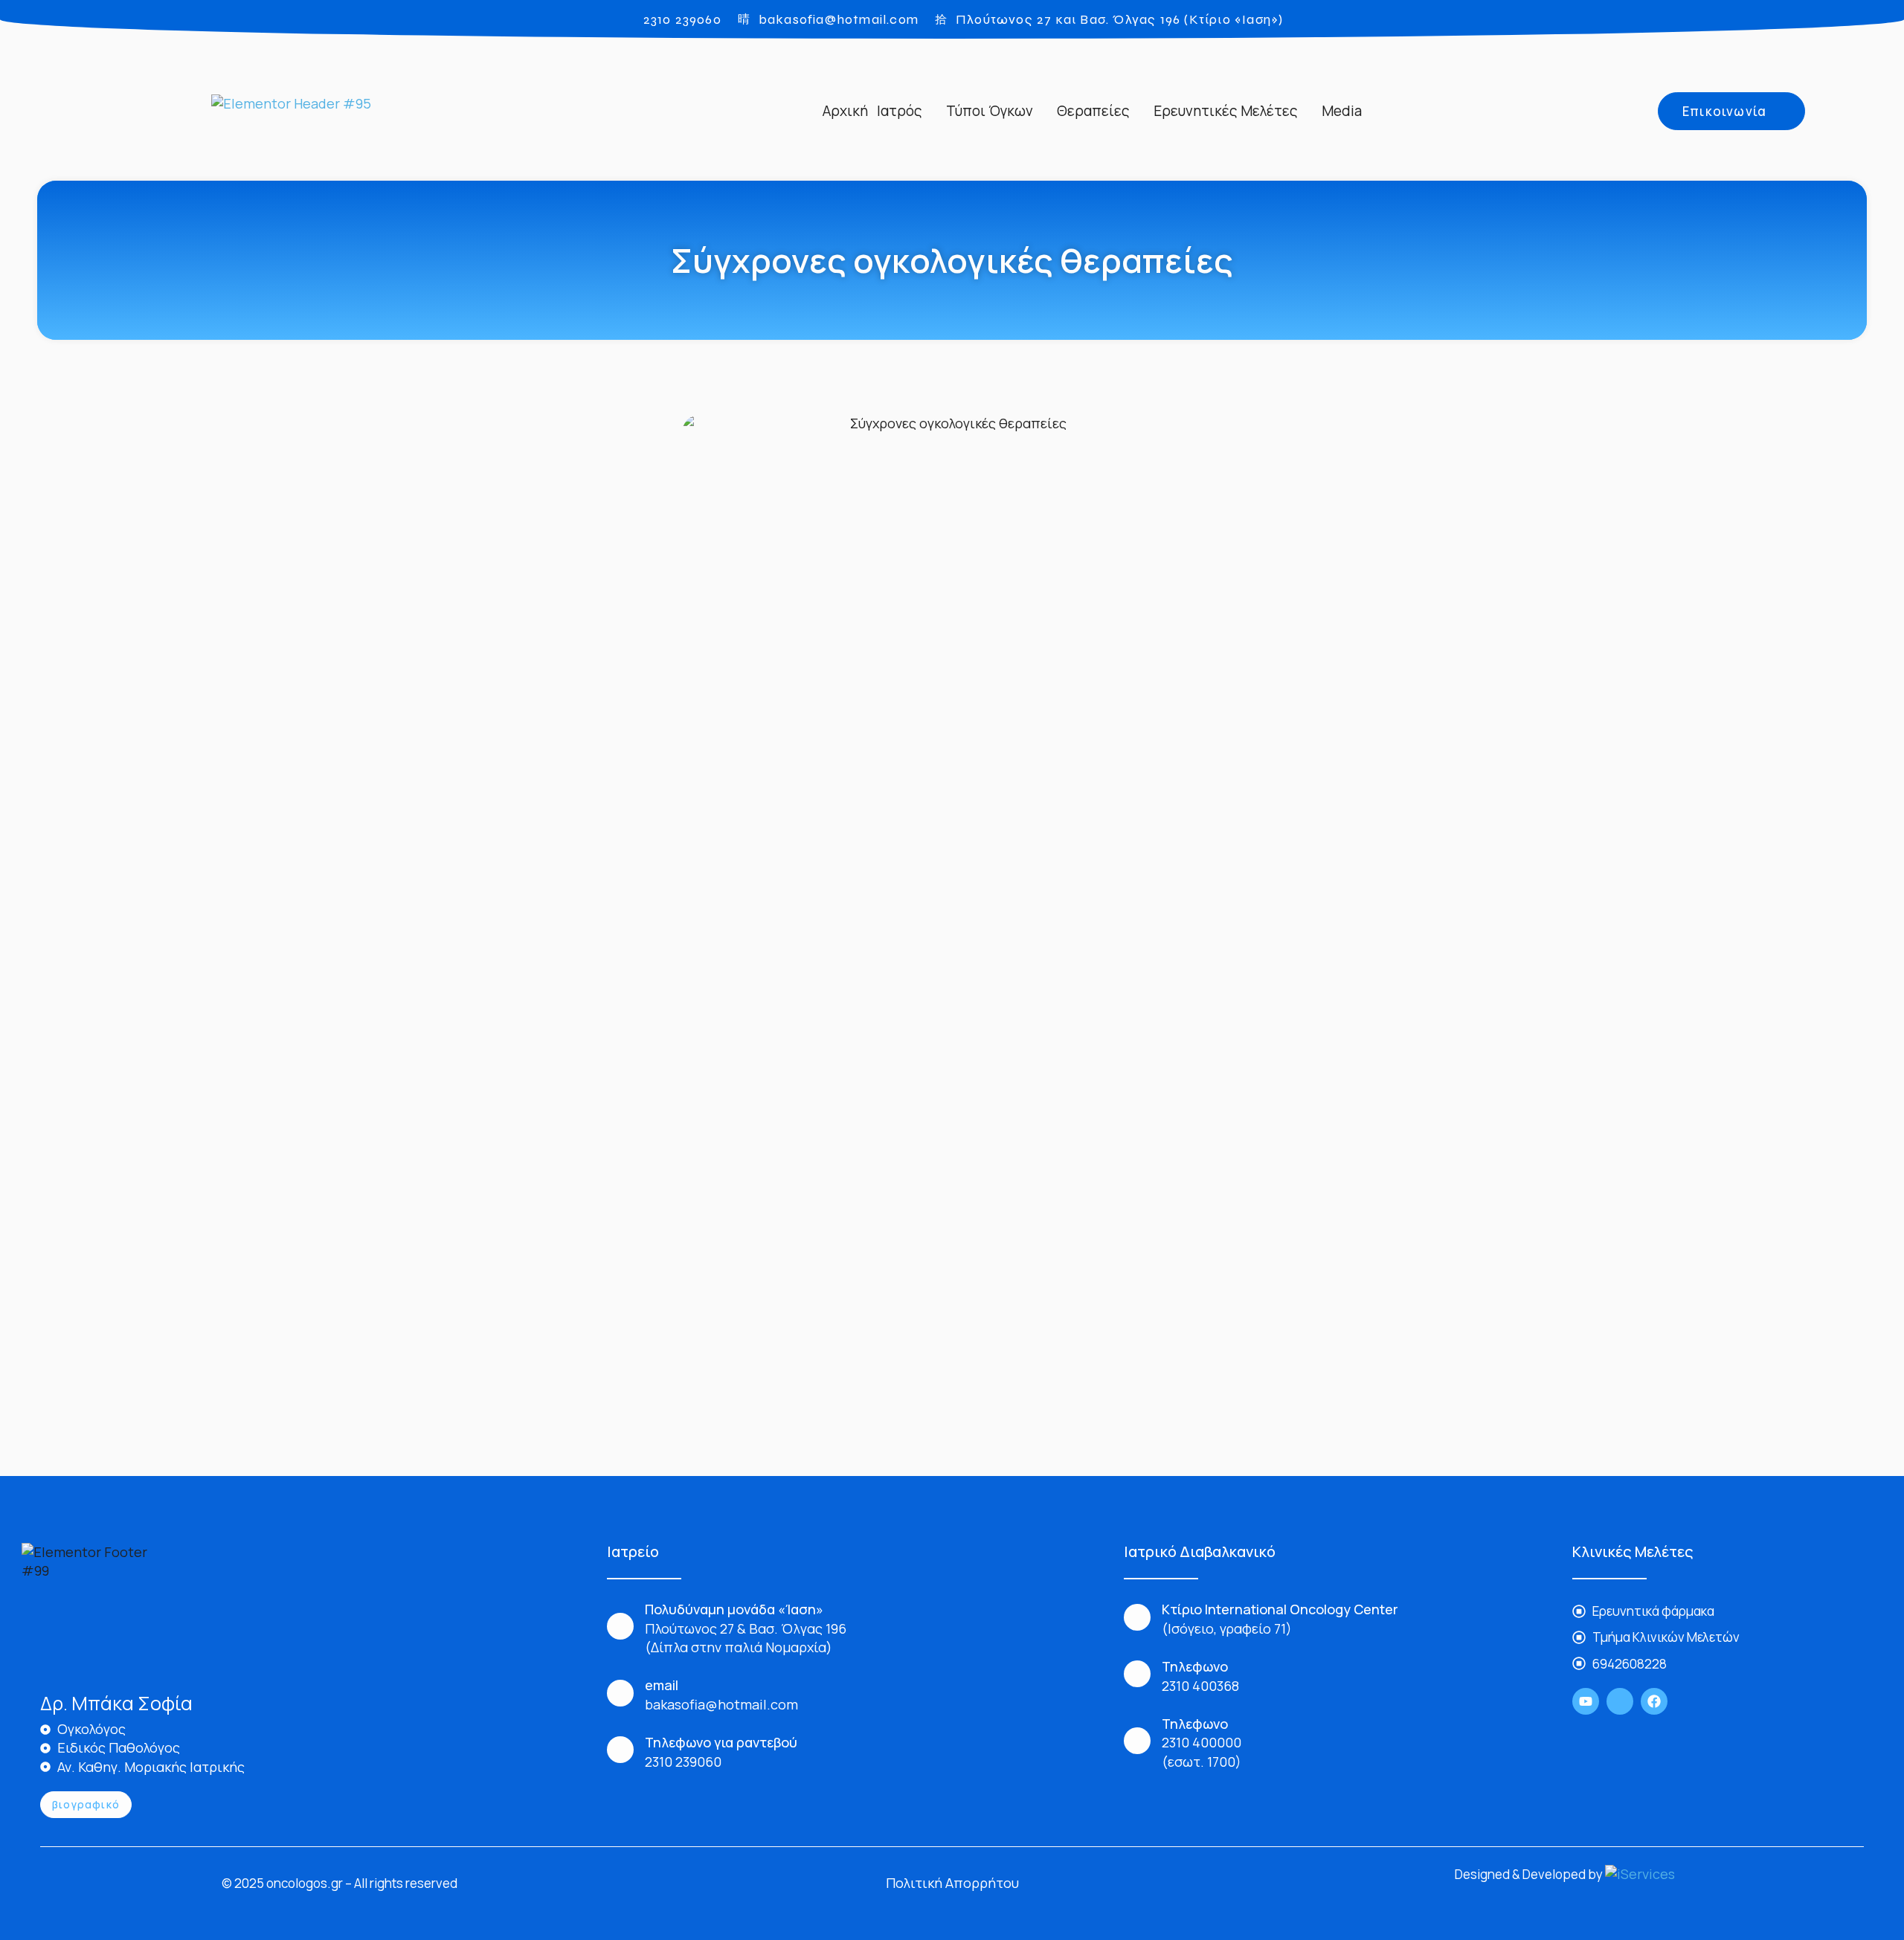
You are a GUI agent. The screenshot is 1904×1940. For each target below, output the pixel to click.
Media (1342, 111)
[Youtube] (1586, 1701)
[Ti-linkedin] (1620, 1701)
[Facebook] (1654, 1701)
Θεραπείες (1093, 111)
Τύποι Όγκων (990, 111)
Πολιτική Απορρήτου (952, 1883)
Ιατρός (900, 111)
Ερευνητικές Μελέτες (1226, 111)
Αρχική (845, 111)
